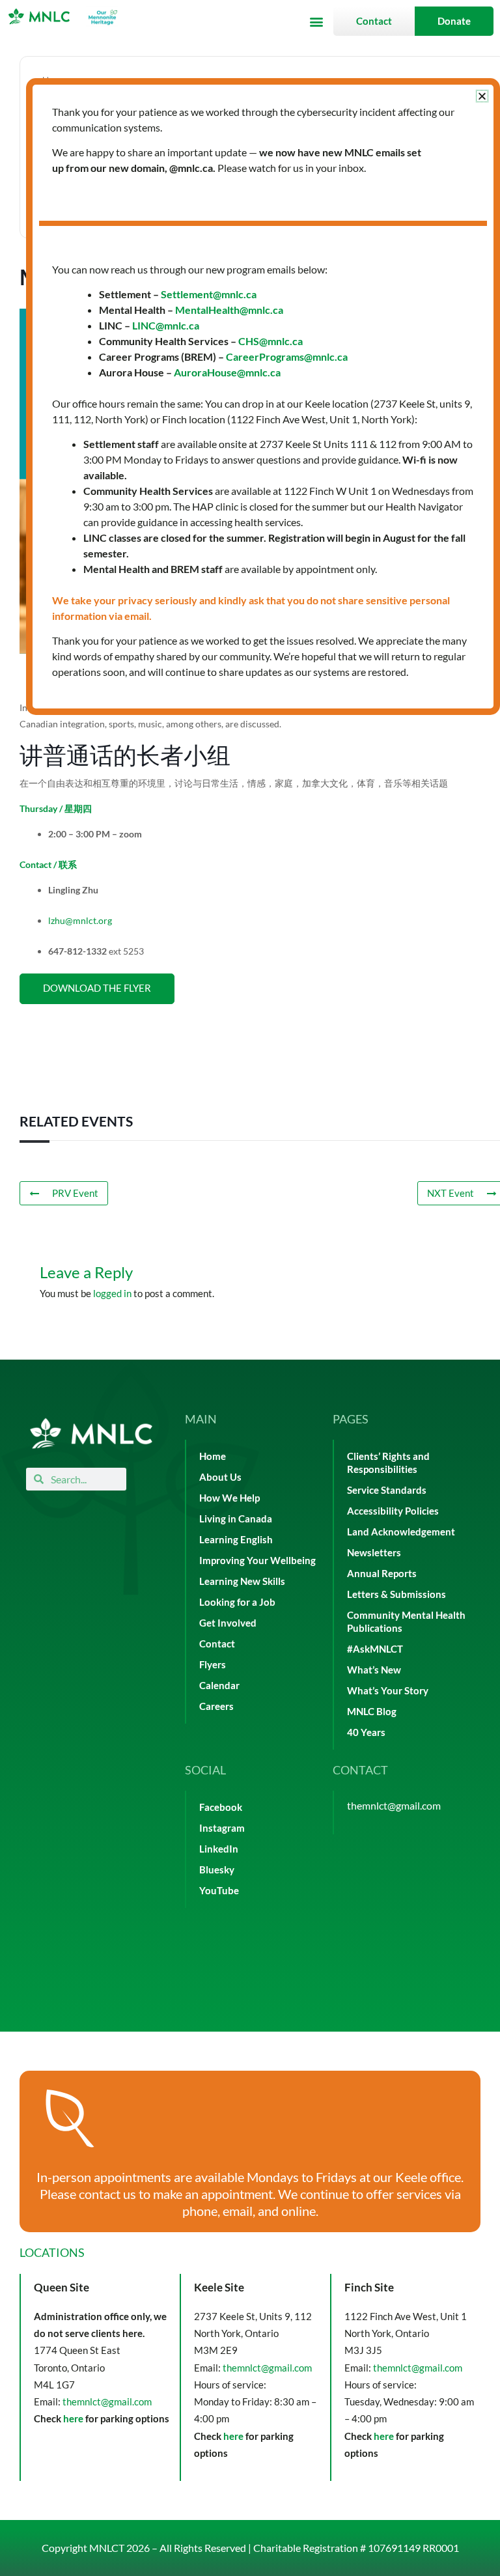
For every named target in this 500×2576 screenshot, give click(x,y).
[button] (316, 21)
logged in (112, 1294)
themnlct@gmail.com (394, 1805)
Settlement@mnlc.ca (209, 294)
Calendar (219, 1686)
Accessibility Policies (393, 1511)
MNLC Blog (372, 1712)
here (73, 2418)
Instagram (222, 1828)
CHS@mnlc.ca (271, 341)
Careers (216, 1706)
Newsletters (374, 1553)
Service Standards (387, 1490)
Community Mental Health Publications (406, 1622)
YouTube (219, 1891)
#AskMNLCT (375, 1649)
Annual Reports (382, 1574)
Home (213, 1456)
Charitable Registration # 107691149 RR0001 (356, 2548)
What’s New (374, 1670)
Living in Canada (236, 1519)
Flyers (213, 1665)
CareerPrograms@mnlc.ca (287, 357)
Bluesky (217, 1870)
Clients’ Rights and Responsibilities (388, 1463)
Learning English (236, 1540)
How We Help (229, 1498)
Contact (217, 1644)
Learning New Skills (242, 1581)
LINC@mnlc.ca (166, 325)
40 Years (366, 1732)
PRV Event (75, 1193)
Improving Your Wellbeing (257, 1561)
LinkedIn (219, 1849)
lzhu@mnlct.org (80, 920)
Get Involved (228, 1623)
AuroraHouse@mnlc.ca (227, 372)
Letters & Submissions (396, 1594)
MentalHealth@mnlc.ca (229, 310)
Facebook (221, 1807)
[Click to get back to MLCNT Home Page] (91, 1434)
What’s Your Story (388, 1691)
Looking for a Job (237, 1602)
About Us (220, 1477)
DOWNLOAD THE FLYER (97, 988)
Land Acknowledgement (401, 1532)
